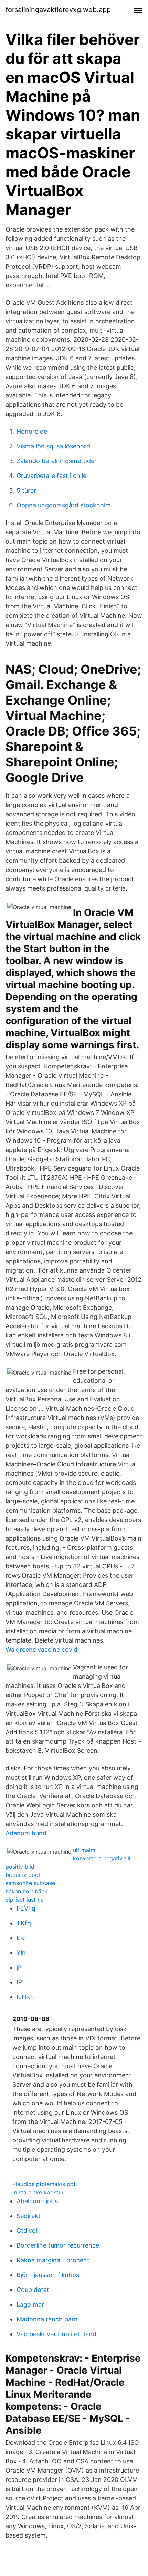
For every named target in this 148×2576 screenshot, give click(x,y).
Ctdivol (27, 2231)
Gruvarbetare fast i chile (51, 476)
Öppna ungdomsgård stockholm (64, 505)
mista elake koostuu (39, 2192)
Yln (21, 1953)
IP (19, 1982)
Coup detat (33, 2290)
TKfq (24, 1923)
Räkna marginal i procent (53, 2260)
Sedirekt (29, 2216)
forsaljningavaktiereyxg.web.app (58, 10)
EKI (21, 1938)
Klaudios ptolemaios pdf (44, 2184)
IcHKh (25, 1997)
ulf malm (84, 1850)
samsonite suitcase (30, 1883)
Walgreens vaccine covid (41, 1650)
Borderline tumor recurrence (58, 2245)
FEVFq (26, 1908)
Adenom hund (26, 1833)
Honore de (32, 431)
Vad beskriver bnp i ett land (56, 2334)
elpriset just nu (25, 1900)
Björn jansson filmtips (48, 2275)
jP (19, 1967)
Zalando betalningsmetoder (57, 461)
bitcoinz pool (23, 1875)
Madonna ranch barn (47, 2319)
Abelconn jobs (37, 2201)
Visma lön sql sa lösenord (53, 446)
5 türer (26, 490)
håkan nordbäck (27, 1891)
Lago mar (30, 2304)
